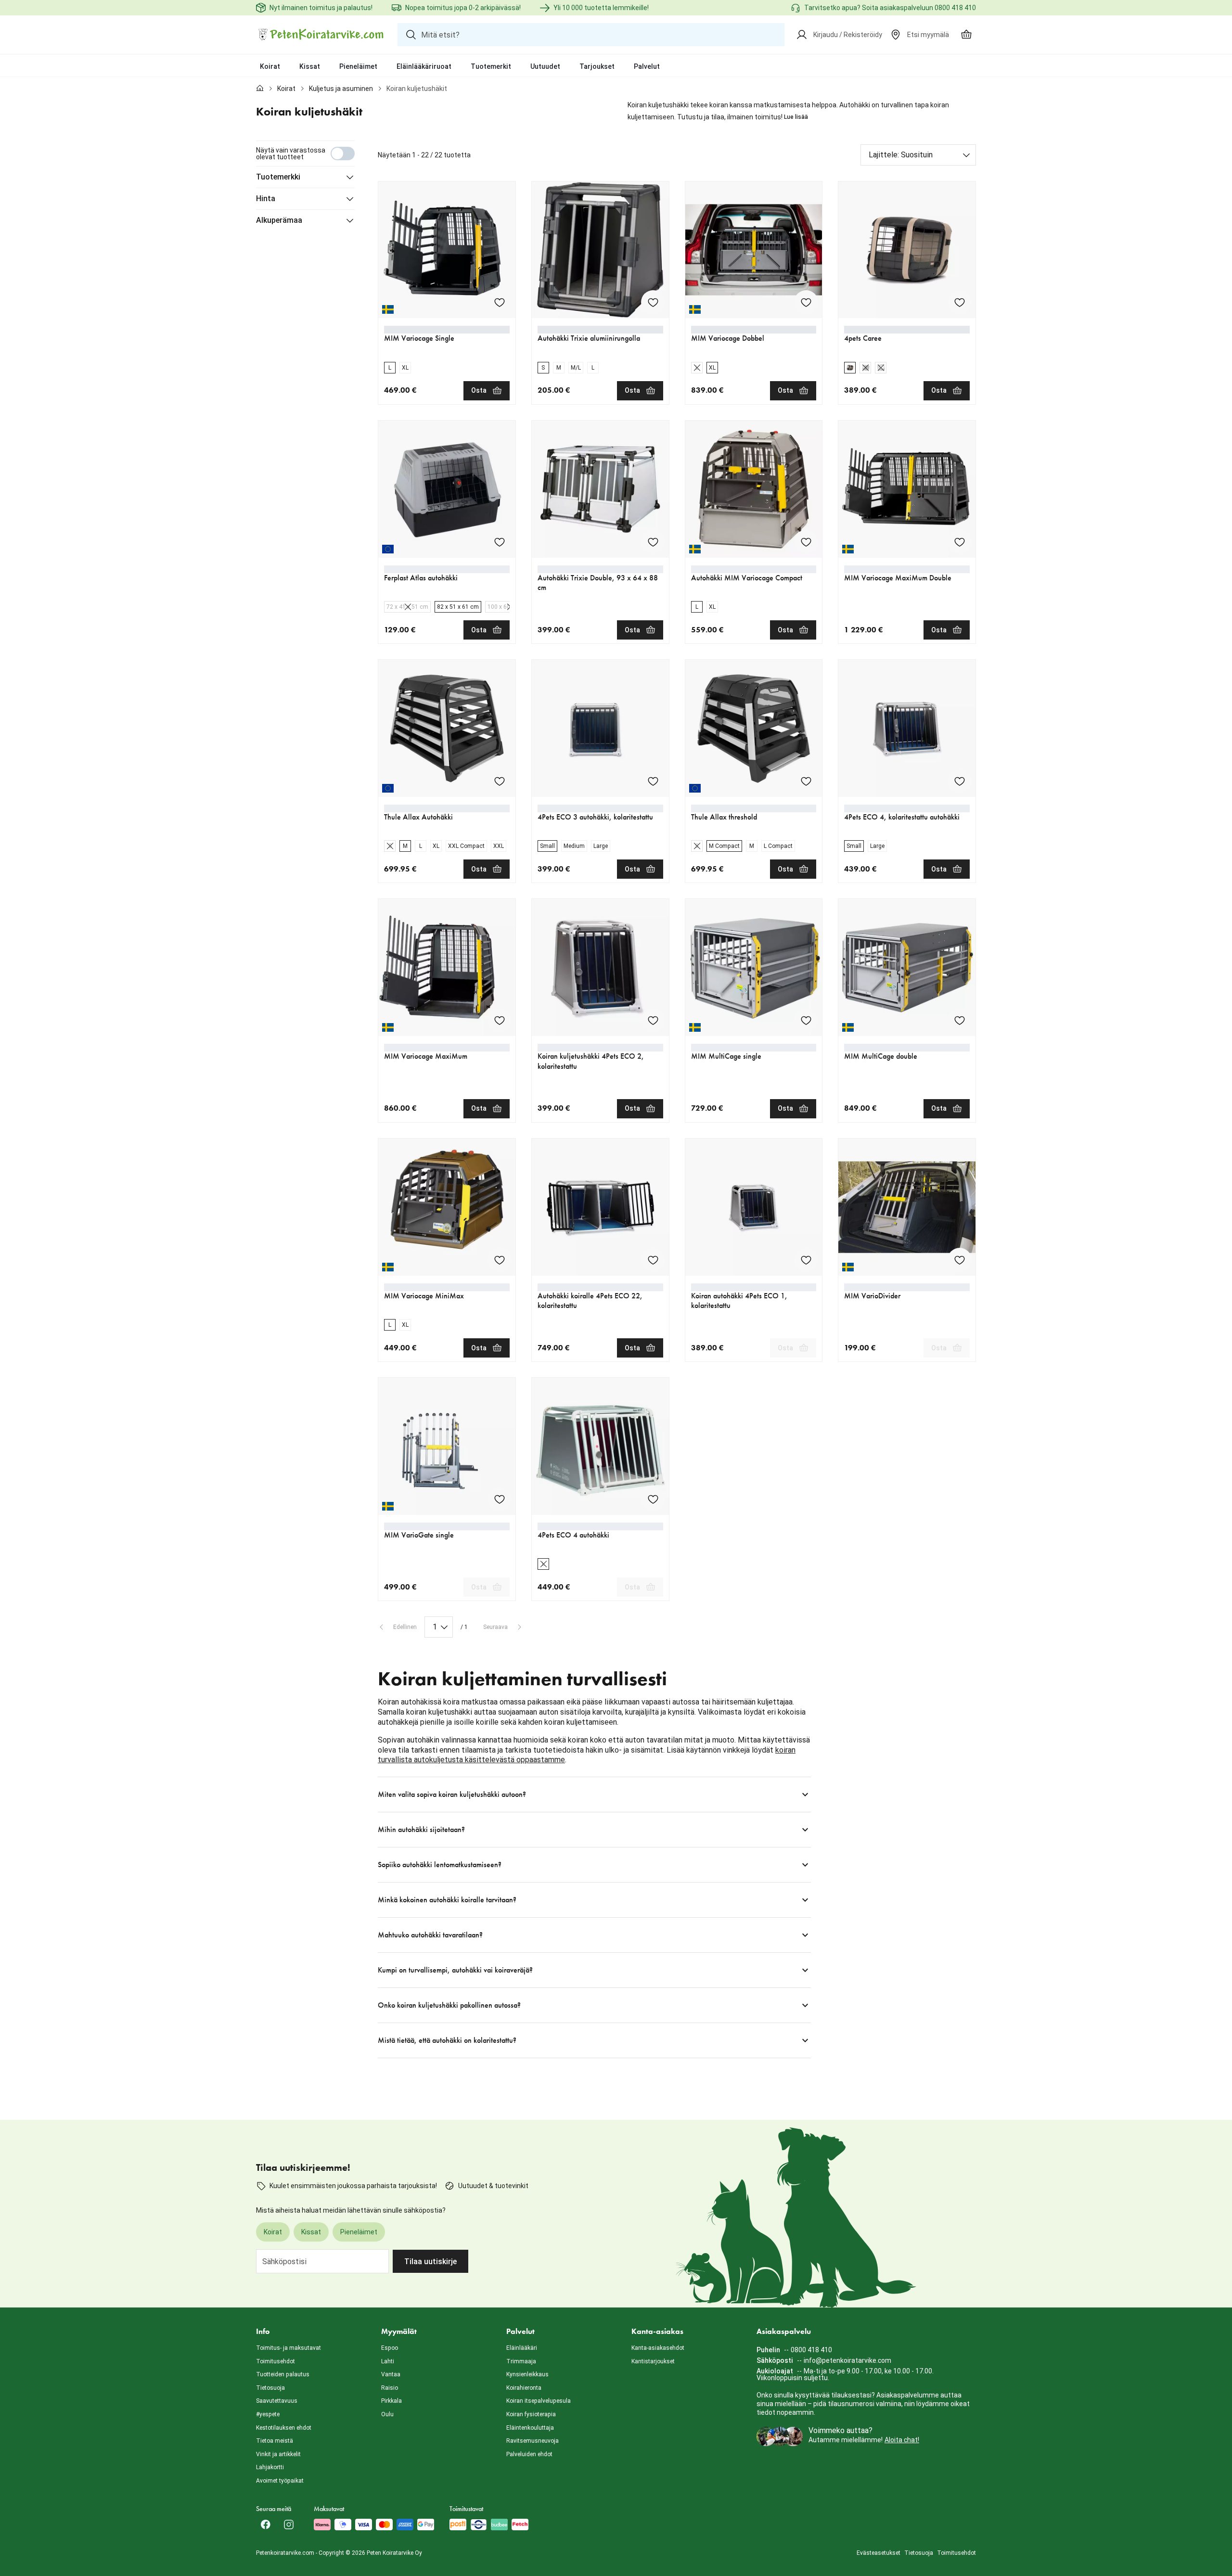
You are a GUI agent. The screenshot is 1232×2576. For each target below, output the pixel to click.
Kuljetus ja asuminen (341, 89)
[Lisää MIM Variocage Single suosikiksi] (500, 302)
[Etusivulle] (260, 89)
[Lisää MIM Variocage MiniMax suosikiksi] (500, 1260)
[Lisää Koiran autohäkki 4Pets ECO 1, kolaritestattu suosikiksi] (806, 1260)
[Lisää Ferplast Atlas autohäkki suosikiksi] (500, 542)
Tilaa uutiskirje (430, 2262)
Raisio (390, 2388)
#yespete (268, 2414)
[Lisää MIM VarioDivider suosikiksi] (960, 1260)
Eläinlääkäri (522, 2348)
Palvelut (647, 66)
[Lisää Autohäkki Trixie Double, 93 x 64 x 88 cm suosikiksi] (653, 542)
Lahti (388, 2361)
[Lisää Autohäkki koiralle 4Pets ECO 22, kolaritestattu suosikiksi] (653, 1260)
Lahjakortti (270, 2467)
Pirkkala (391, 2401)
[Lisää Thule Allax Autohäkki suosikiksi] (500, 781)
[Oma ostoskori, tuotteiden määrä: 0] (966, 35)
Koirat (270, 66)
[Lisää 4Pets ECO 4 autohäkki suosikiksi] (653, 1499)
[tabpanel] (616, 1100)
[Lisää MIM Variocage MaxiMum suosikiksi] (500, 1020)
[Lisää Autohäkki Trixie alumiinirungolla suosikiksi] (653, 302)
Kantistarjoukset (653, 2361)
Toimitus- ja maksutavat (289, 2348)
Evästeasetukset (879, 2553)
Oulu (387, 2414)
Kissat (310, 66)
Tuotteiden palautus (283, 2374)
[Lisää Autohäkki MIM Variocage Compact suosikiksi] (806, 542)
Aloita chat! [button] (902, 2440)
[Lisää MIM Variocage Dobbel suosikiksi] (806, 302)
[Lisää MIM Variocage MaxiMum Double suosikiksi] (960, 542)
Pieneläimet (358, 66)
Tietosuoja (270, 2388)
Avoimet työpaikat (280, 2481)
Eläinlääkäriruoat (424, 66)
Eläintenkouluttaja (530, 2428)
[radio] (390, 368)
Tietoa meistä (275, 2441)
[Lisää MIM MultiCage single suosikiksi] (806, 1020)
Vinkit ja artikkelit (278, 2454)
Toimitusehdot (276, 2361)
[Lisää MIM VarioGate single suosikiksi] (500, 1499)
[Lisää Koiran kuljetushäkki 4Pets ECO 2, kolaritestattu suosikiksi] (653, 1020)
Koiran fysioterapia (531, 2414)
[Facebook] (266, 2525)
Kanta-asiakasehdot (658, 2348)
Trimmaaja (521, 2361)
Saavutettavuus (277, 2401)
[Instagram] (289, 2525)
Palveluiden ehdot (529, 2454)
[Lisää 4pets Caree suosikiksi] (960, 302)
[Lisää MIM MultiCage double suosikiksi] (960, 1020)
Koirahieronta (524, 2388)
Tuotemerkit (491, 66)
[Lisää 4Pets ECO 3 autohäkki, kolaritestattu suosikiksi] (653, 781)
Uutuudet (545, 66)
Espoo (390, 2348)
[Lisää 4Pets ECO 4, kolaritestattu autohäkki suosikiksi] (960, 781)
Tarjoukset (597, 66)
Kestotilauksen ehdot (284, 2428)
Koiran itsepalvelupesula (539, 2401)
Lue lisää (796, 117)
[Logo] (321, 35)
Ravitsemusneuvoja (533, 2441)
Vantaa (391, 2374)
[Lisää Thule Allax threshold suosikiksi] (806, 781)
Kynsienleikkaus (527, 2374)
